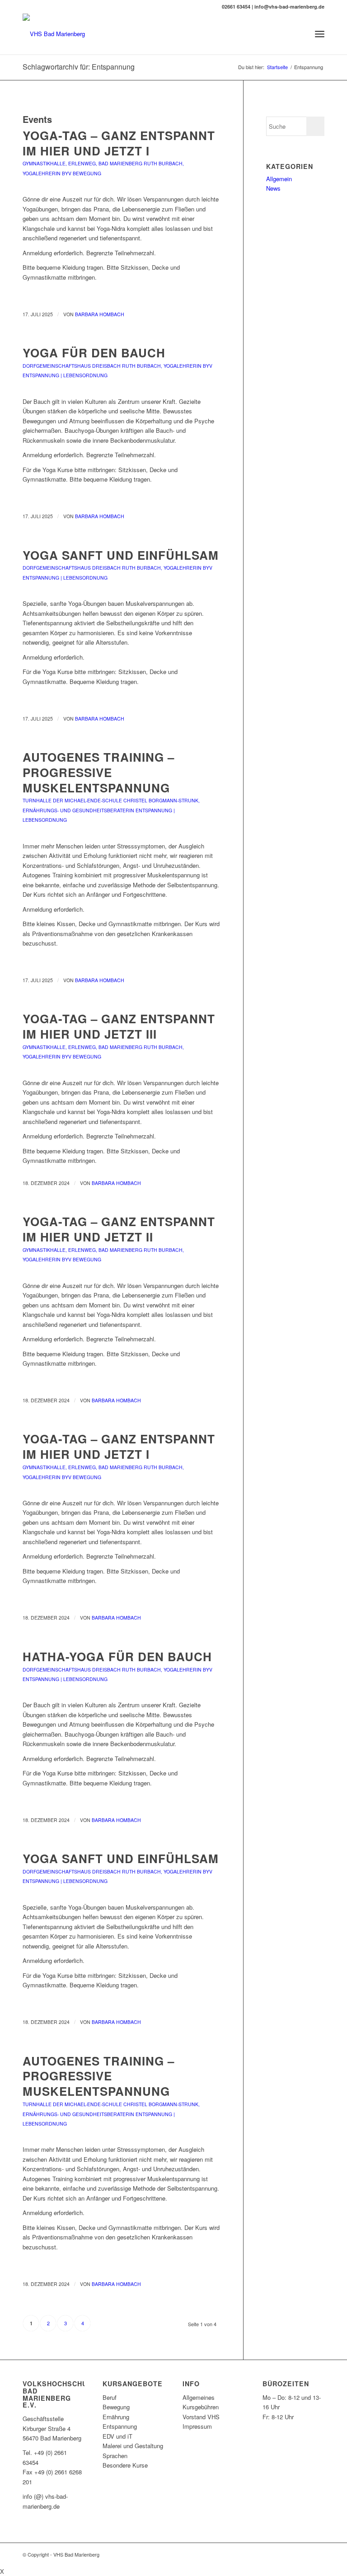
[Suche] (300, 34)
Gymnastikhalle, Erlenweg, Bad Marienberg (82, 163)
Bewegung (87, 173)
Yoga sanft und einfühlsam (121, 555)
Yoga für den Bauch (94, 353)
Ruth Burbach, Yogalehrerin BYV (167, 366)
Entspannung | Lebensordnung (65, 375)
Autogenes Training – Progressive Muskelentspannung (98, 772)
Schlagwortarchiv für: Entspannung (79, 67)
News (273, 188)
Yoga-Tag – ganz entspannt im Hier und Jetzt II (119, 1229)
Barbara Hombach (100, 314)
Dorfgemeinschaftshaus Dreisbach (72, 366)
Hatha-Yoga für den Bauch (117, 1656)
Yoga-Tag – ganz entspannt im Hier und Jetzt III (119, 1026)
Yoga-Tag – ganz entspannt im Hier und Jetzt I (119, 143)
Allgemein (279, 179)
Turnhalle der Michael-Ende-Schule (72, 800)
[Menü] (320, 34)
